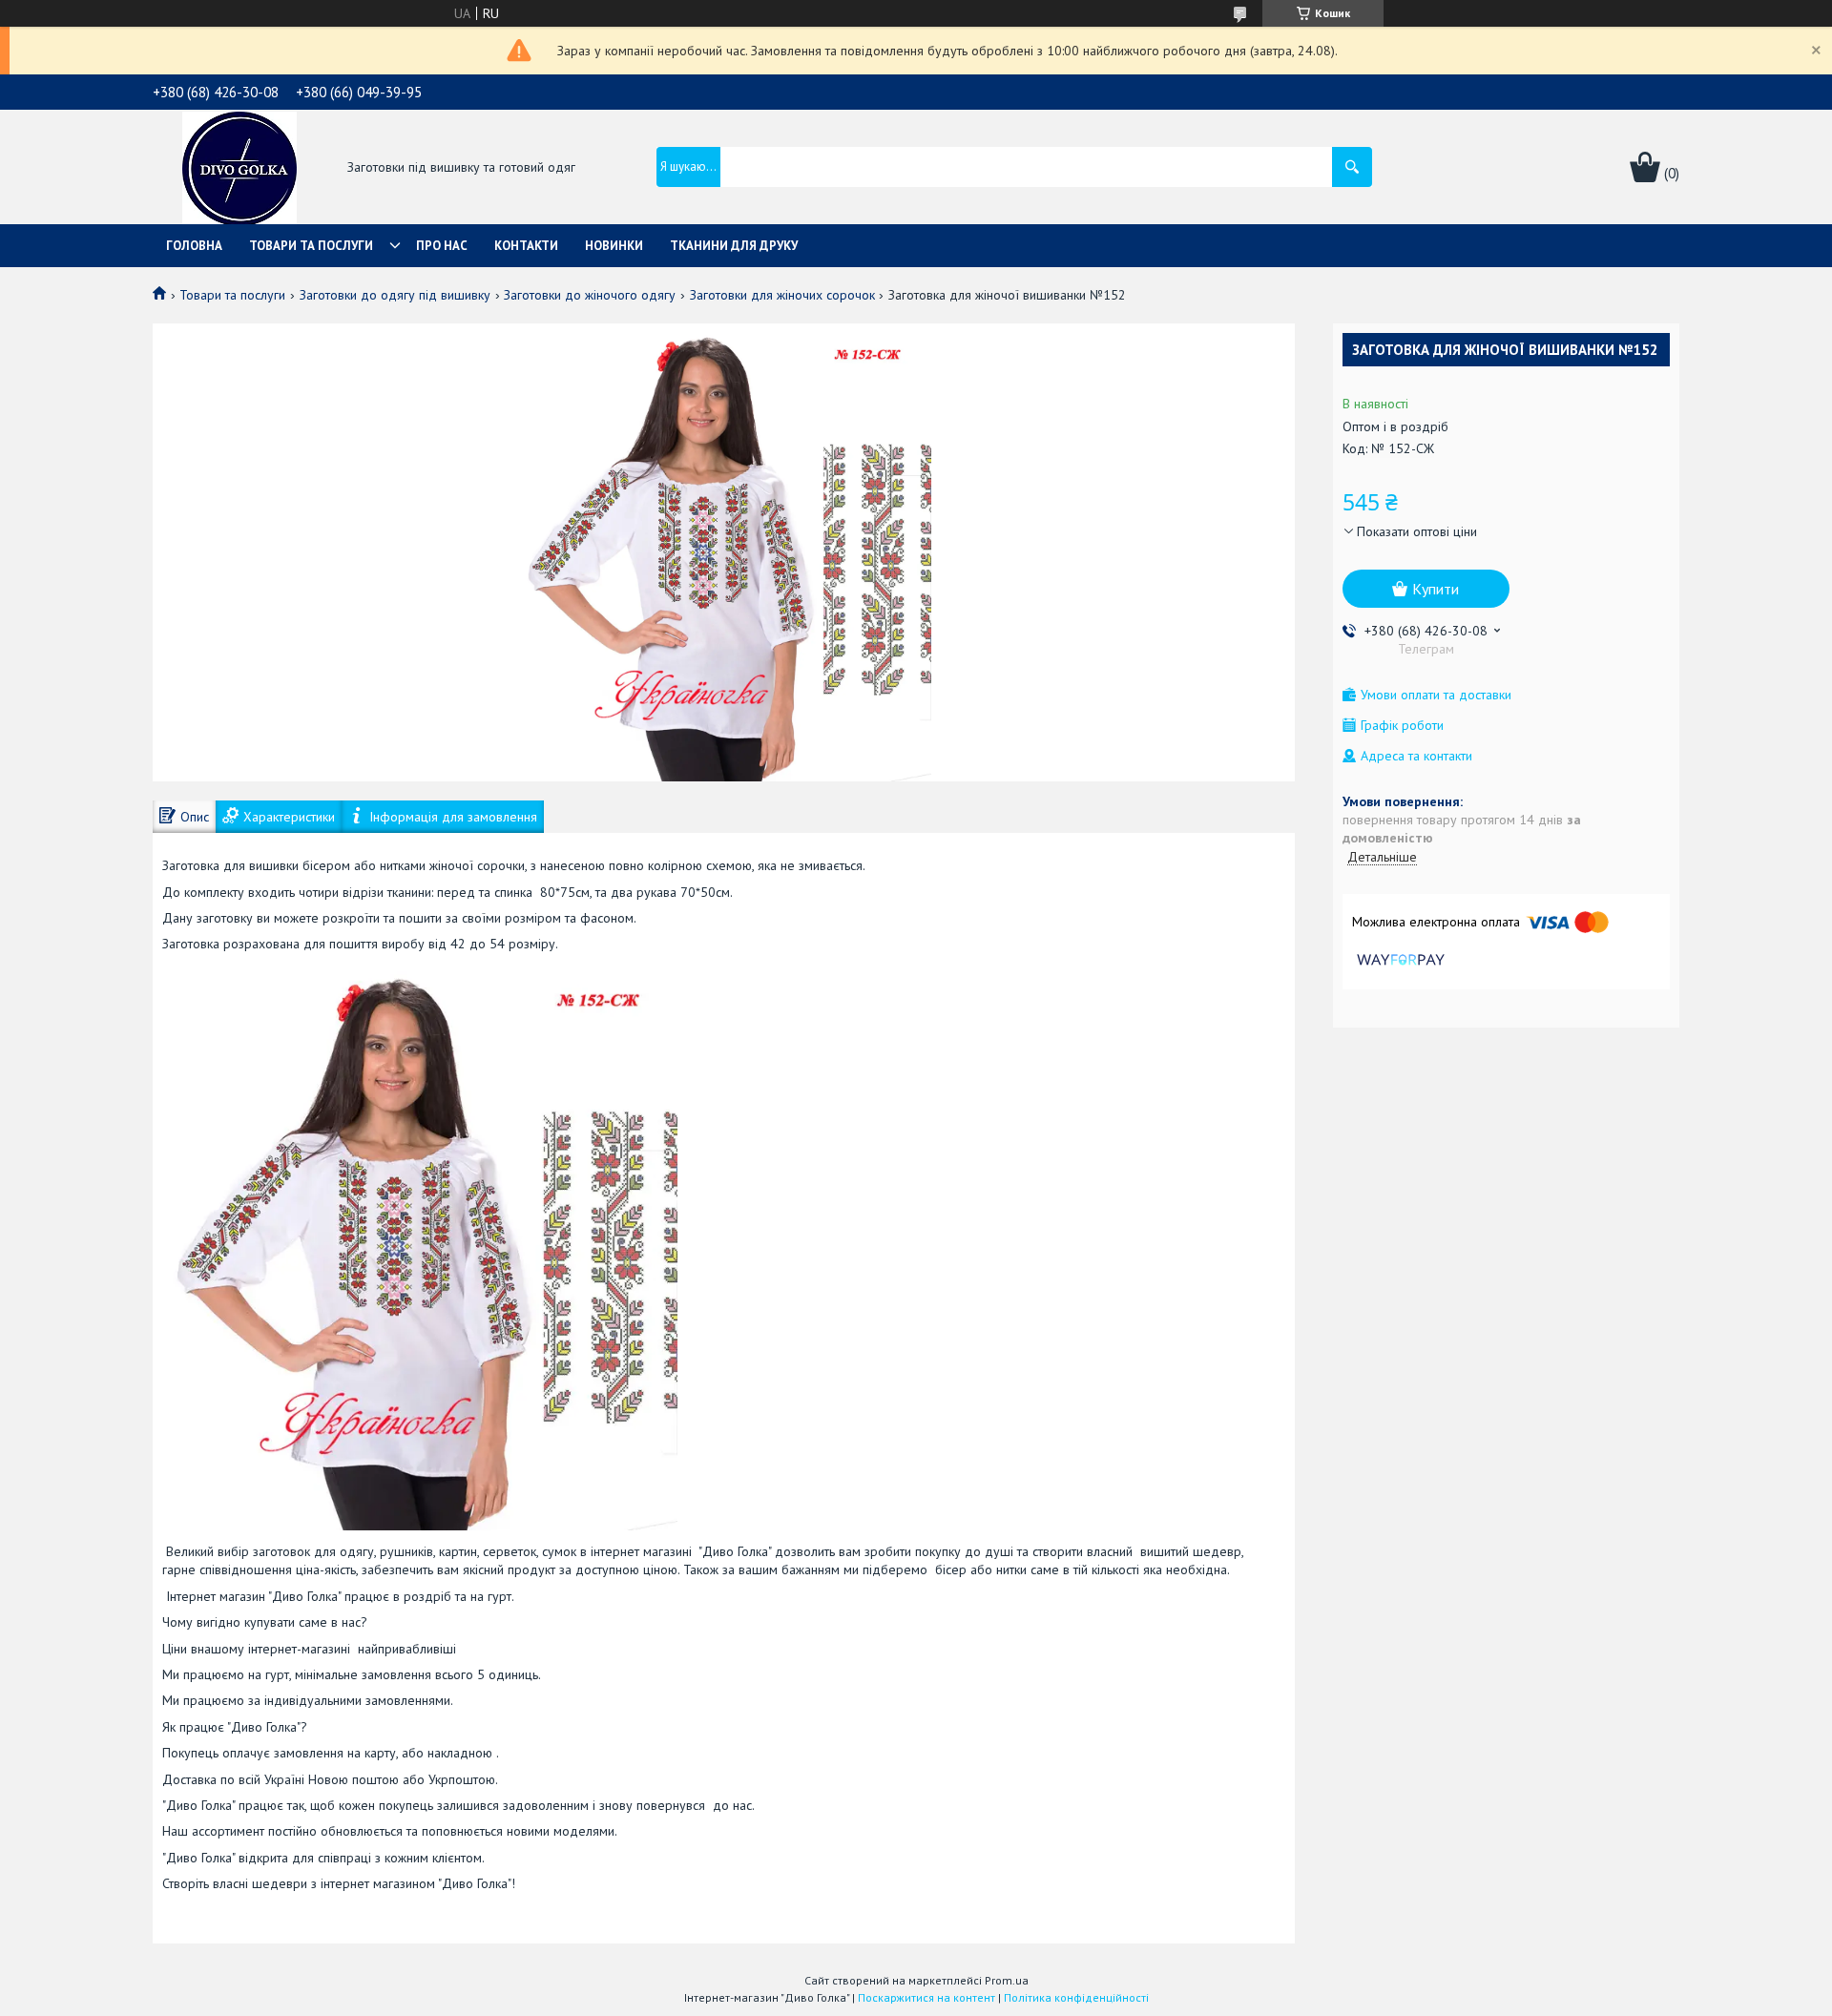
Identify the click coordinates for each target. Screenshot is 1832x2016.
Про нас (442, 246)
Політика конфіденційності (1076, 1997)
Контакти (526, 246)
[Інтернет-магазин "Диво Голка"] (239, 169)
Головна (194, 246)
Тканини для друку (734, 246)
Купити (1436, 589)
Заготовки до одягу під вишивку (395, 295)
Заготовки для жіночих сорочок (782, 295)
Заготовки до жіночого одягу (590, 295)
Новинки (614, 246)
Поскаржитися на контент (926, 1997)
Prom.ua (1007, 1980)
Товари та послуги (311, 246)
